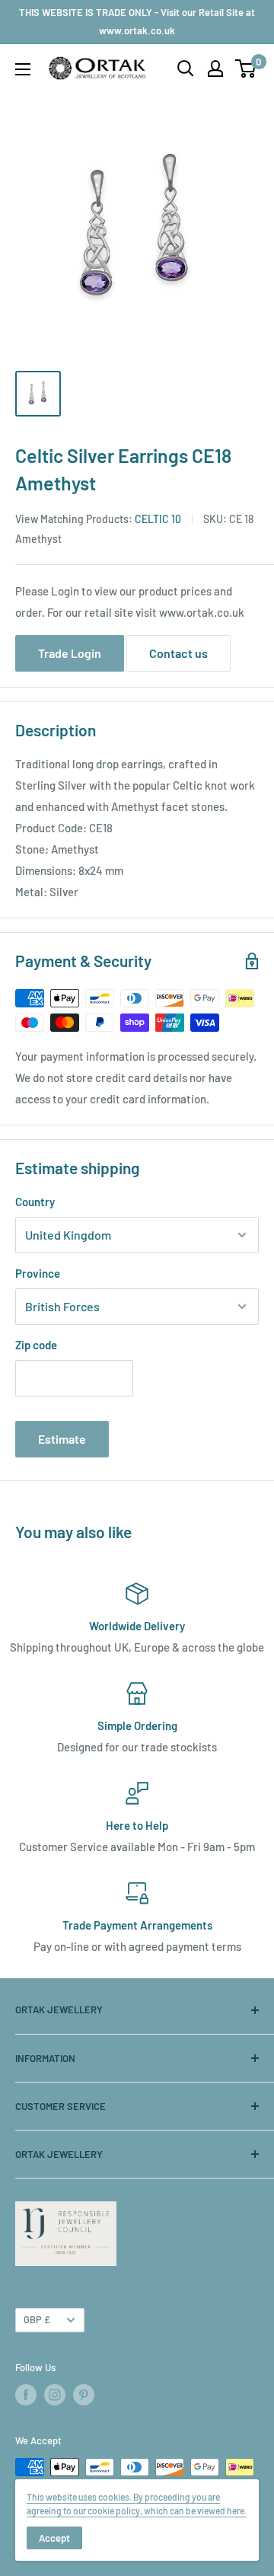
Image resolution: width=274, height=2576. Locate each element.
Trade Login (70, 653)
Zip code (36, 1345)
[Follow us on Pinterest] (84, 2395)
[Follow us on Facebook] (26, 2395)
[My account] (215, 69)
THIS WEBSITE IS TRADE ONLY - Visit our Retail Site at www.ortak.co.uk (137, 21)
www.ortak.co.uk (202, 612)
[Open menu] (23, 69)
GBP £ (37, 2319)
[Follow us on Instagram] (55, 2395)
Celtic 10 (158, 519)
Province (38, 1273)
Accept (54, 2538)
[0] (246, 69)
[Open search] (186, 69)
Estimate (62, 1439)
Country (35, 1202)
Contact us (178, 653)
